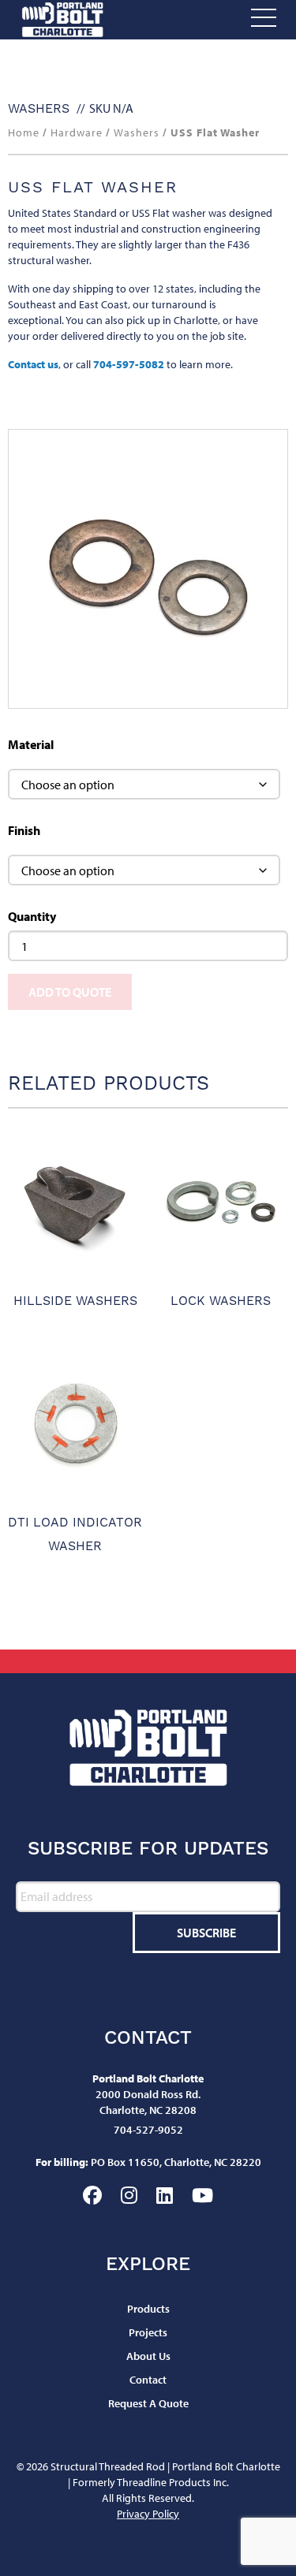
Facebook (92, 2195)
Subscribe (206, 1933)
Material (31, 744)
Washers (39, 108)
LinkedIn (165, 2195)
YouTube (202, 2195)
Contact (148, 2380)
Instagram (129, 2195)
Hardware (77, 132)
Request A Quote (148, 2403)
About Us (148, 2356)
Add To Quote (70, 992)
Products (148, 2309)
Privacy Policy (148, 2514)
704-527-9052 (148, 2130)
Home (24, 132)
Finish (24, 830)
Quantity (32, 916)
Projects (148, 2332)
